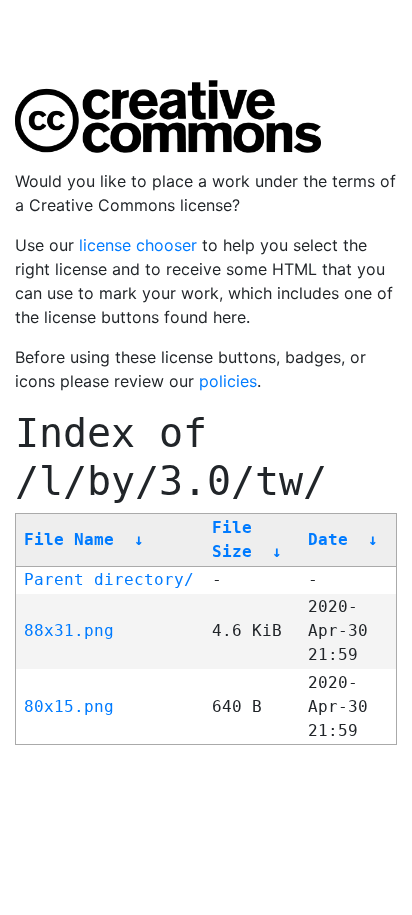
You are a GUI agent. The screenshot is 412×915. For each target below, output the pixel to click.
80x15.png (69, 706)
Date (328, 539)
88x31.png (69, 630)
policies (228, 381)
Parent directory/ (109, 579)
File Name (69, 539)
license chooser (138, 245)
